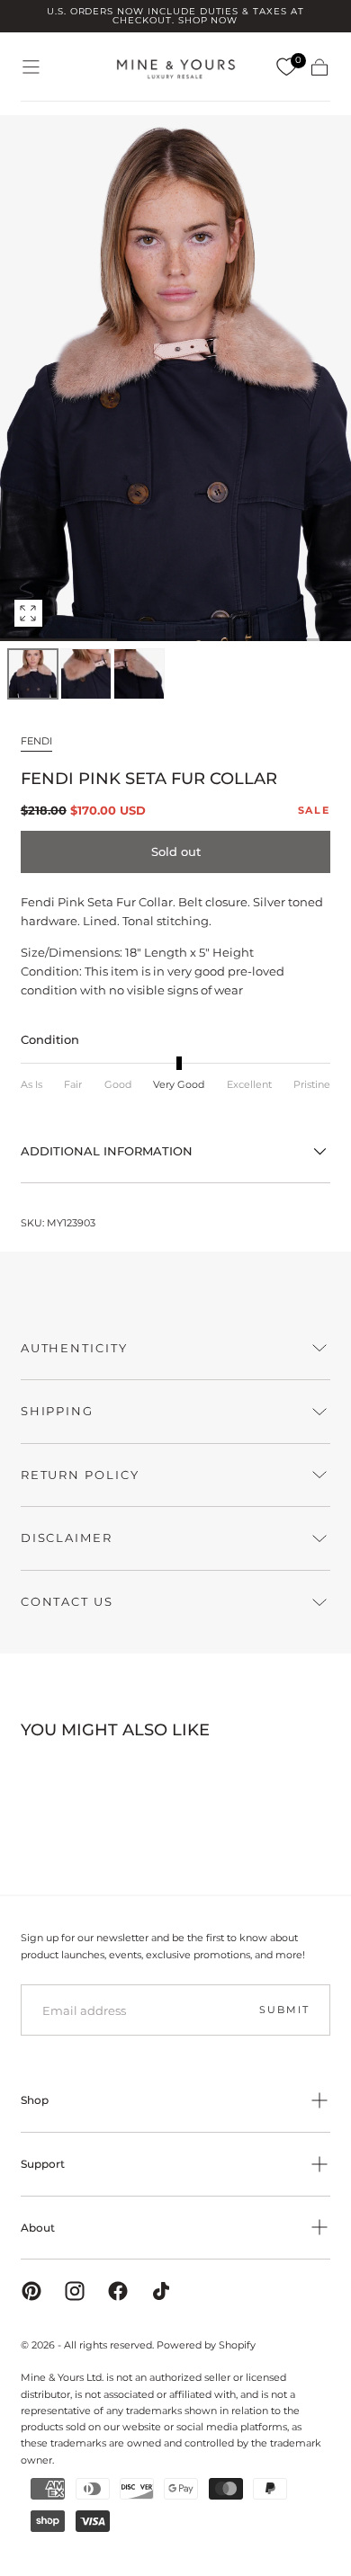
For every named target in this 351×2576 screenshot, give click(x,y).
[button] (31, 67)
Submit (284, 2010)
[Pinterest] (31, 2291)
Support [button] (43, 2164)
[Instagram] (75, 2291)
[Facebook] (118, 2291)
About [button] (38, 2228)
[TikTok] (161, 2291)
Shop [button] (35, 2100)
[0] (286, 67)
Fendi (36, 741)
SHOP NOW (208, 20)
